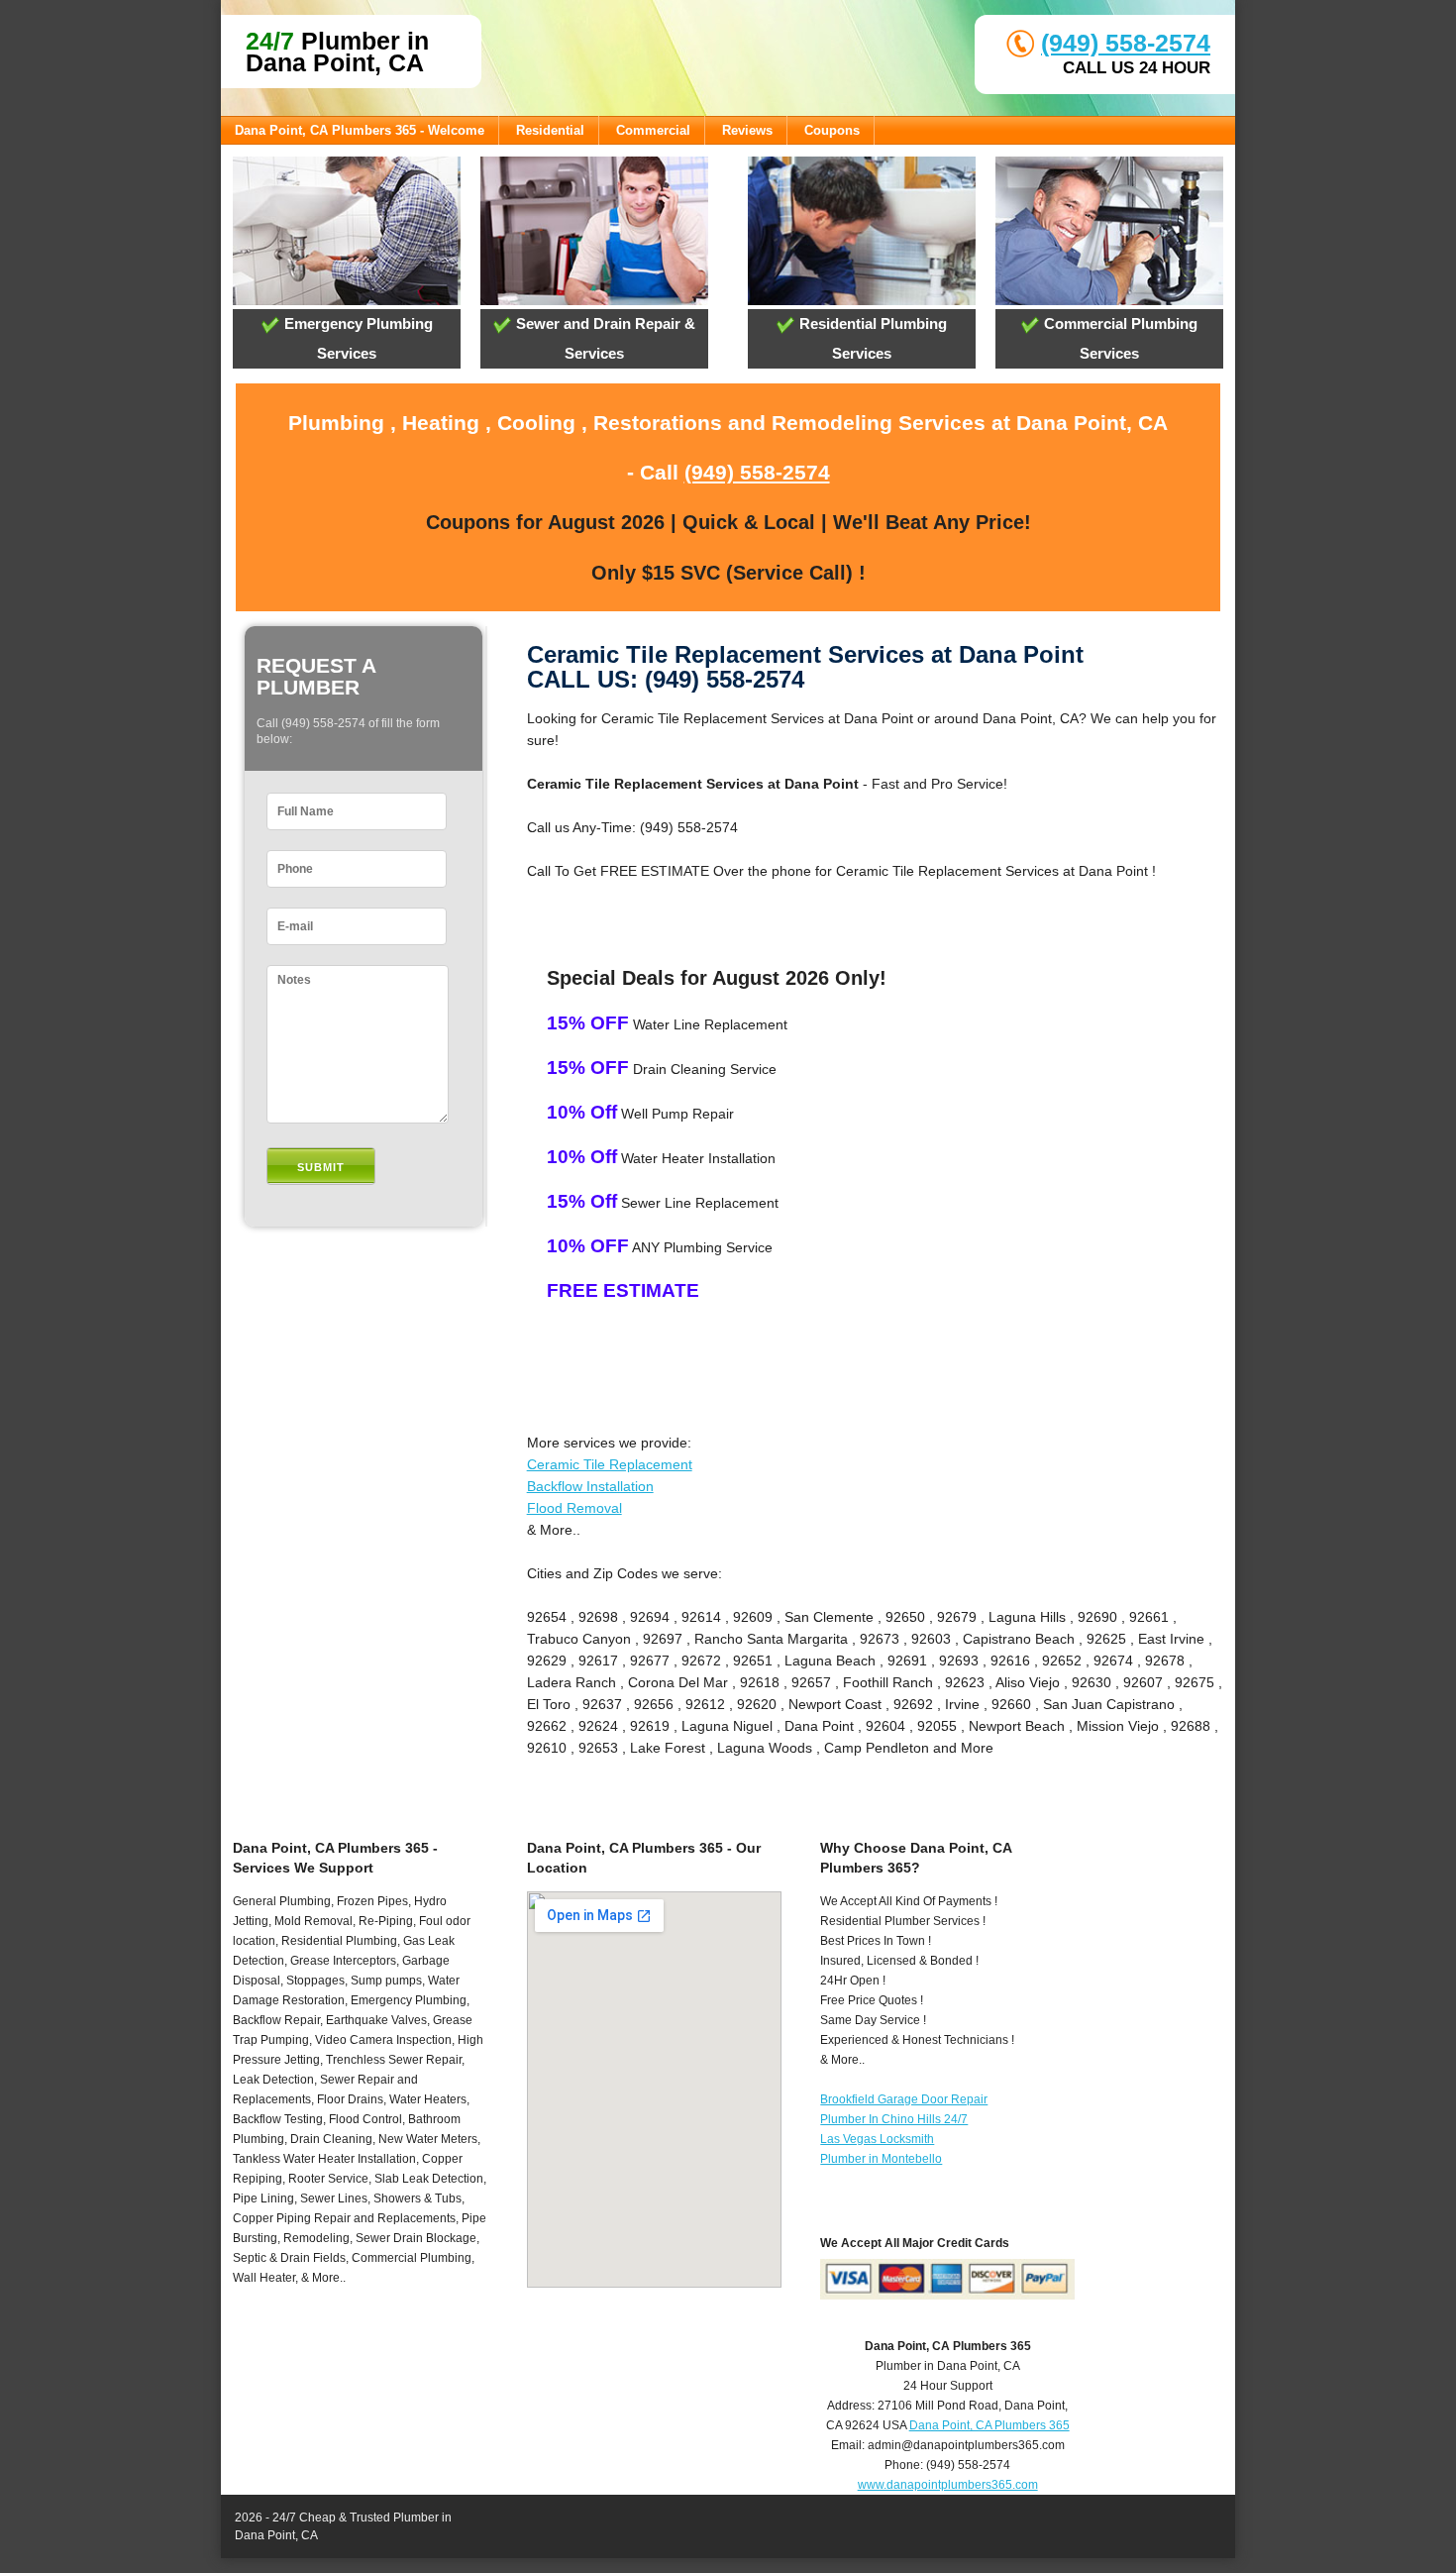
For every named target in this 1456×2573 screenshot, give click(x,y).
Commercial (653, 130)
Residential (550, 130)
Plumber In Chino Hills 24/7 (894, 2119)
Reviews (747, 130)
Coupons (832, 130)
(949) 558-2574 (1126, 43)
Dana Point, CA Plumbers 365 (989, 2425)
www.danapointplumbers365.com (948, 2485)
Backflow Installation (590, 1486)
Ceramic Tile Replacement (610, 1464)
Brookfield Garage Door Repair (904, 2099)
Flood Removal (574, 1508)
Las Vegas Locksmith (877, 2139)
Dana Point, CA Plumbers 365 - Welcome (360, 130)
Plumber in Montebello (881, 2159)
